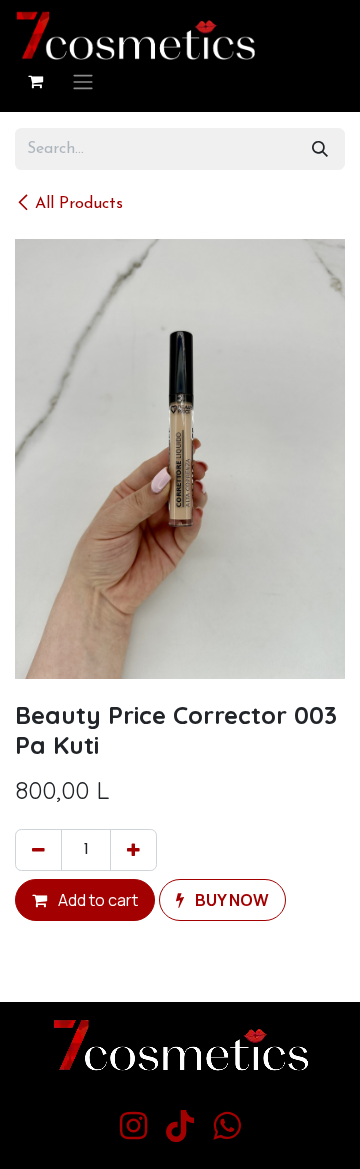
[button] (222, 900)
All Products (79, 204)
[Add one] (133, 850)
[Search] (320, 149)
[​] (133, 1126)
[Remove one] (38, 850)
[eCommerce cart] (35, 81)
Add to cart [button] (96, 900)
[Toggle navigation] (83, 81)
